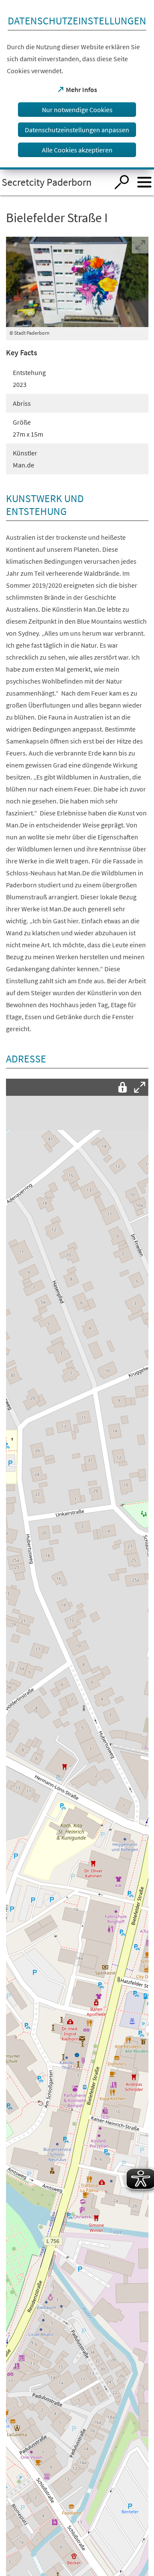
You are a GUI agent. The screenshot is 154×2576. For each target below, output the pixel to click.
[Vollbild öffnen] (140, 1087)
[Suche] (122, 182)
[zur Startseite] (54, 182)
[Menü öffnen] (144, 182)
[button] (77, 2053)
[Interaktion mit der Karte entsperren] (123, 1087)
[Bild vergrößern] (77, 282)
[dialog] (77, 85)
